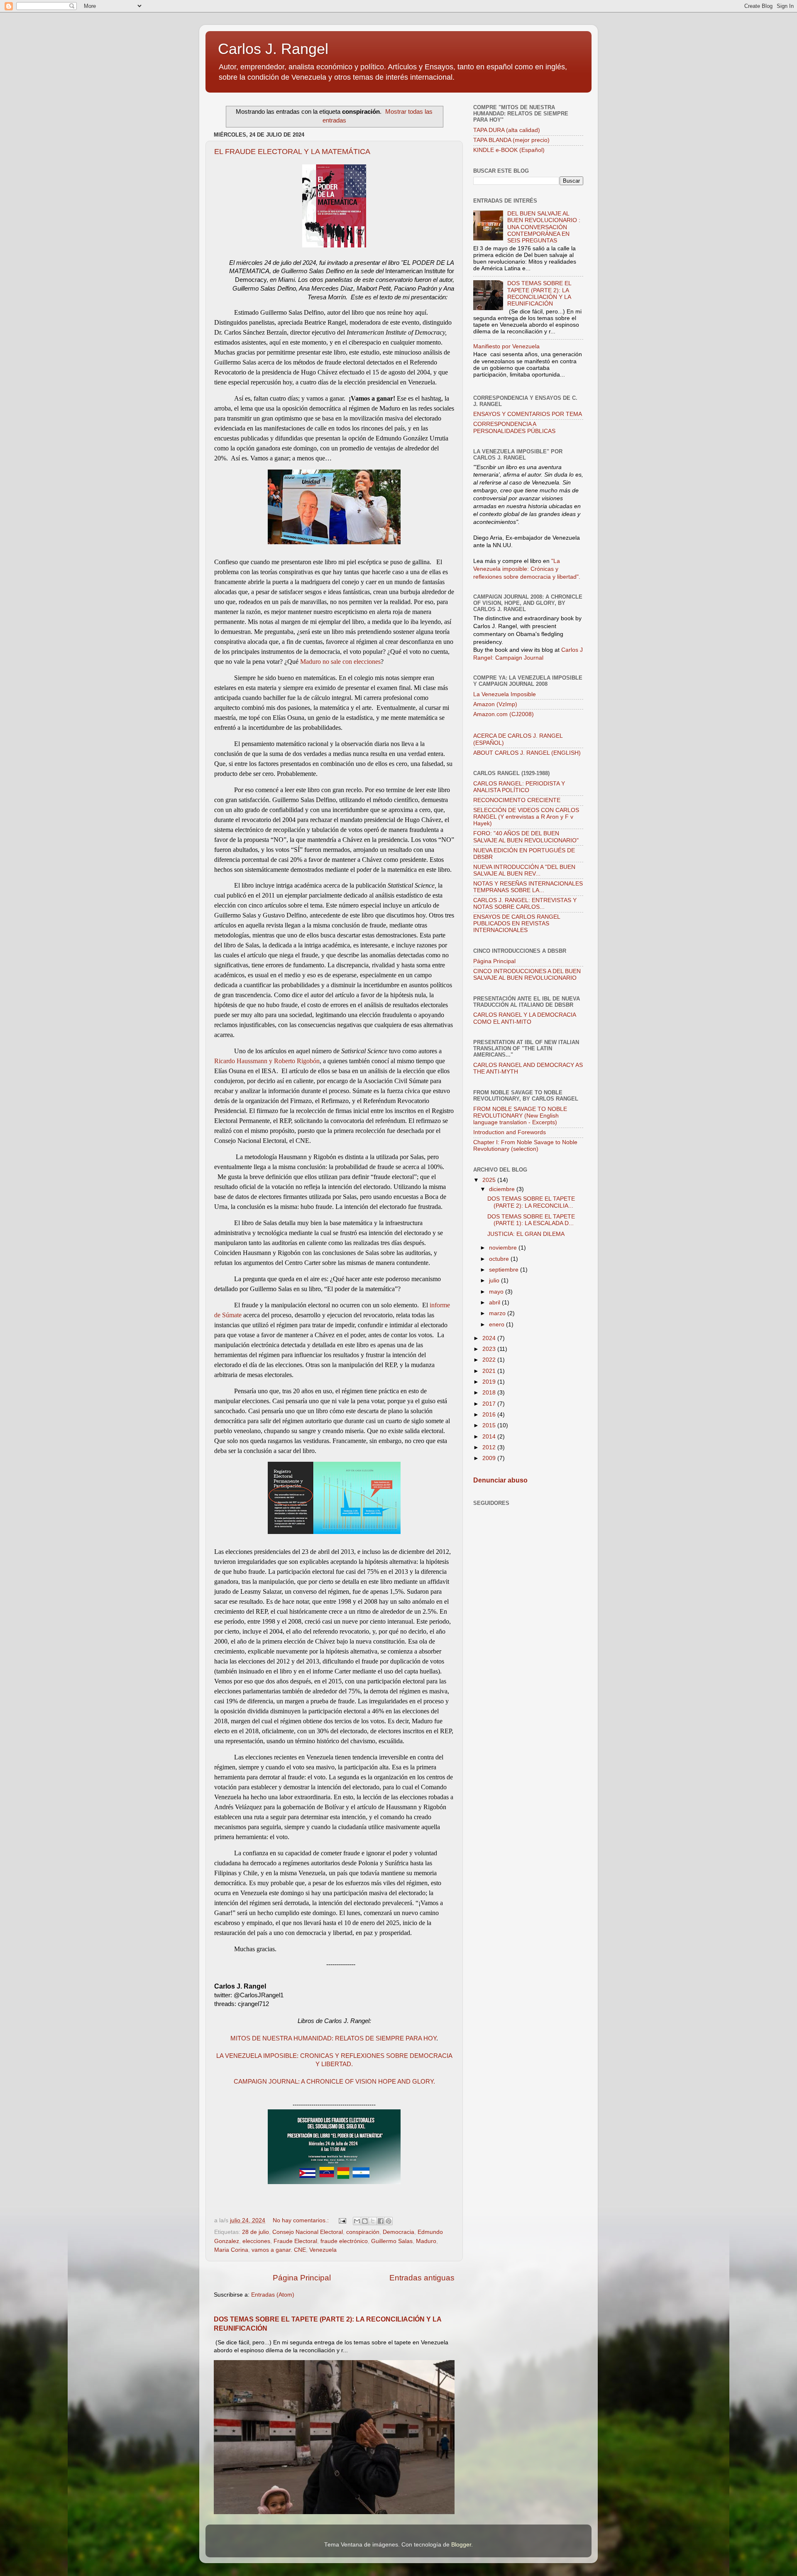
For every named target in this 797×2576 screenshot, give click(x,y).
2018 (490, 1393)
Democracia (398, 2232)
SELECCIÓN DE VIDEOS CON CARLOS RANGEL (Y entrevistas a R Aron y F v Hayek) (526, 817)
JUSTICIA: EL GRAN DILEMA (526, 1234)
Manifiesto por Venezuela (506, 346)
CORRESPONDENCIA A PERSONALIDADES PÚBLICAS (514, 427)
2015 (490, 1425)
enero (498, 1325)
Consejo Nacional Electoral (308, 2232)
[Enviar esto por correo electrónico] (357, 2221)
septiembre (505, 1270)
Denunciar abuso (500, 1480)
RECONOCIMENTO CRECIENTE (517, 800)
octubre (500, 1259)
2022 (490, 1360)
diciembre (503, 1189)
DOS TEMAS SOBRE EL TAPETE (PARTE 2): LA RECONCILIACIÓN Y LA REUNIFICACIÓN (539, 294)
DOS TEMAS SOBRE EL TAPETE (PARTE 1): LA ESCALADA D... (531, 1220)
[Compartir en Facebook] (381, 2221)
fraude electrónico (344, 2241)
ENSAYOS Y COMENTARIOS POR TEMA (528, 414)
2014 (490, 1437)
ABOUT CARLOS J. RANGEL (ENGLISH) (527, 753)
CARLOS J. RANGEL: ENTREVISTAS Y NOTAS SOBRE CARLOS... (525, 904)
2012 (490, 1447)
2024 (490, 1338)
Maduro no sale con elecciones (340, 662)
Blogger (461, 2545)
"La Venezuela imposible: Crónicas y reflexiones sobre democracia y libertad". (527, 569)
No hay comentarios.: (302, 2220)
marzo (498, 1313)
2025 (490, 1180)
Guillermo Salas (392, 2241)
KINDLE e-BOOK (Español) (509, 150)
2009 (490, 1458)
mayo (497, 1292)
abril (495, 1303)
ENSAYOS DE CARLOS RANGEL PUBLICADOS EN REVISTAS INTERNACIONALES (517, 923)
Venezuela (323, 2250)
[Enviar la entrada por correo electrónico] (342, 2220)
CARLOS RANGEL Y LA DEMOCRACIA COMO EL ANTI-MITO (524, 1018)
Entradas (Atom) (273, 2295)
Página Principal (302, 2278)
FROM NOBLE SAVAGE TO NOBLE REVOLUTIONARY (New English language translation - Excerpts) (520, 1116)
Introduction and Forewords (510, 1132)
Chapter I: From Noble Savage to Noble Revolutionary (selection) (525, 1146)
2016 (490, 1415)
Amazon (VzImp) (495, 704)
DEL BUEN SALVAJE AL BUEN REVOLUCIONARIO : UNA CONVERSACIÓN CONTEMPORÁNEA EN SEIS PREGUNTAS (544, 227)
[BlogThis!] (365, 2221)
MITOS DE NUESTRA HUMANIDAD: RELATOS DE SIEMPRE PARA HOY (333, 2038)
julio (495, 1281)
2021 (490, 1371)
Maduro (426, 2241)
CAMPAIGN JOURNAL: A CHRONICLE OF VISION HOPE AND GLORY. (334, 2082)
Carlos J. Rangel (273, 49)
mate (236, 1315)
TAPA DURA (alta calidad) (507, 130)
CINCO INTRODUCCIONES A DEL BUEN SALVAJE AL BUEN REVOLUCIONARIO (527, 975)
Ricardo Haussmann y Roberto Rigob (264, 1061)
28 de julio (255, 2232)
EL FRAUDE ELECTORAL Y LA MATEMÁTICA (292, 152)
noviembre (504, 1248)
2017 (490, 1404)
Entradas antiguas (422, 2278)
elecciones (256, 2241)
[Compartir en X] (373, 2221)
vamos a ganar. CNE (279, 2250)
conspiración (363, 2232)
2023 (490, 1349)
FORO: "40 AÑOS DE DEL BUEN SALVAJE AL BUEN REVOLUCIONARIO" (526, 837)
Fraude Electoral (295, 2241)
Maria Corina (231, 2250)
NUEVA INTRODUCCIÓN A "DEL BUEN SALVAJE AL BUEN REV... (524, 870)
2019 (490, 1382)
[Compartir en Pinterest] (389, 2221)
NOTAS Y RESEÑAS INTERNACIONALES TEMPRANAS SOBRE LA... (528, 887)
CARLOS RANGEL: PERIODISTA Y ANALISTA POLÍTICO (519, 787)
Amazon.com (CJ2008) (504, 714)
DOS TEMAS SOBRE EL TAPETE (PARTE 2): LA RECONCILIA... (531, 1202)
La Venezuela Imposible (505, 694)
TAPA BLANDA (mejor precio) (511, 140)
